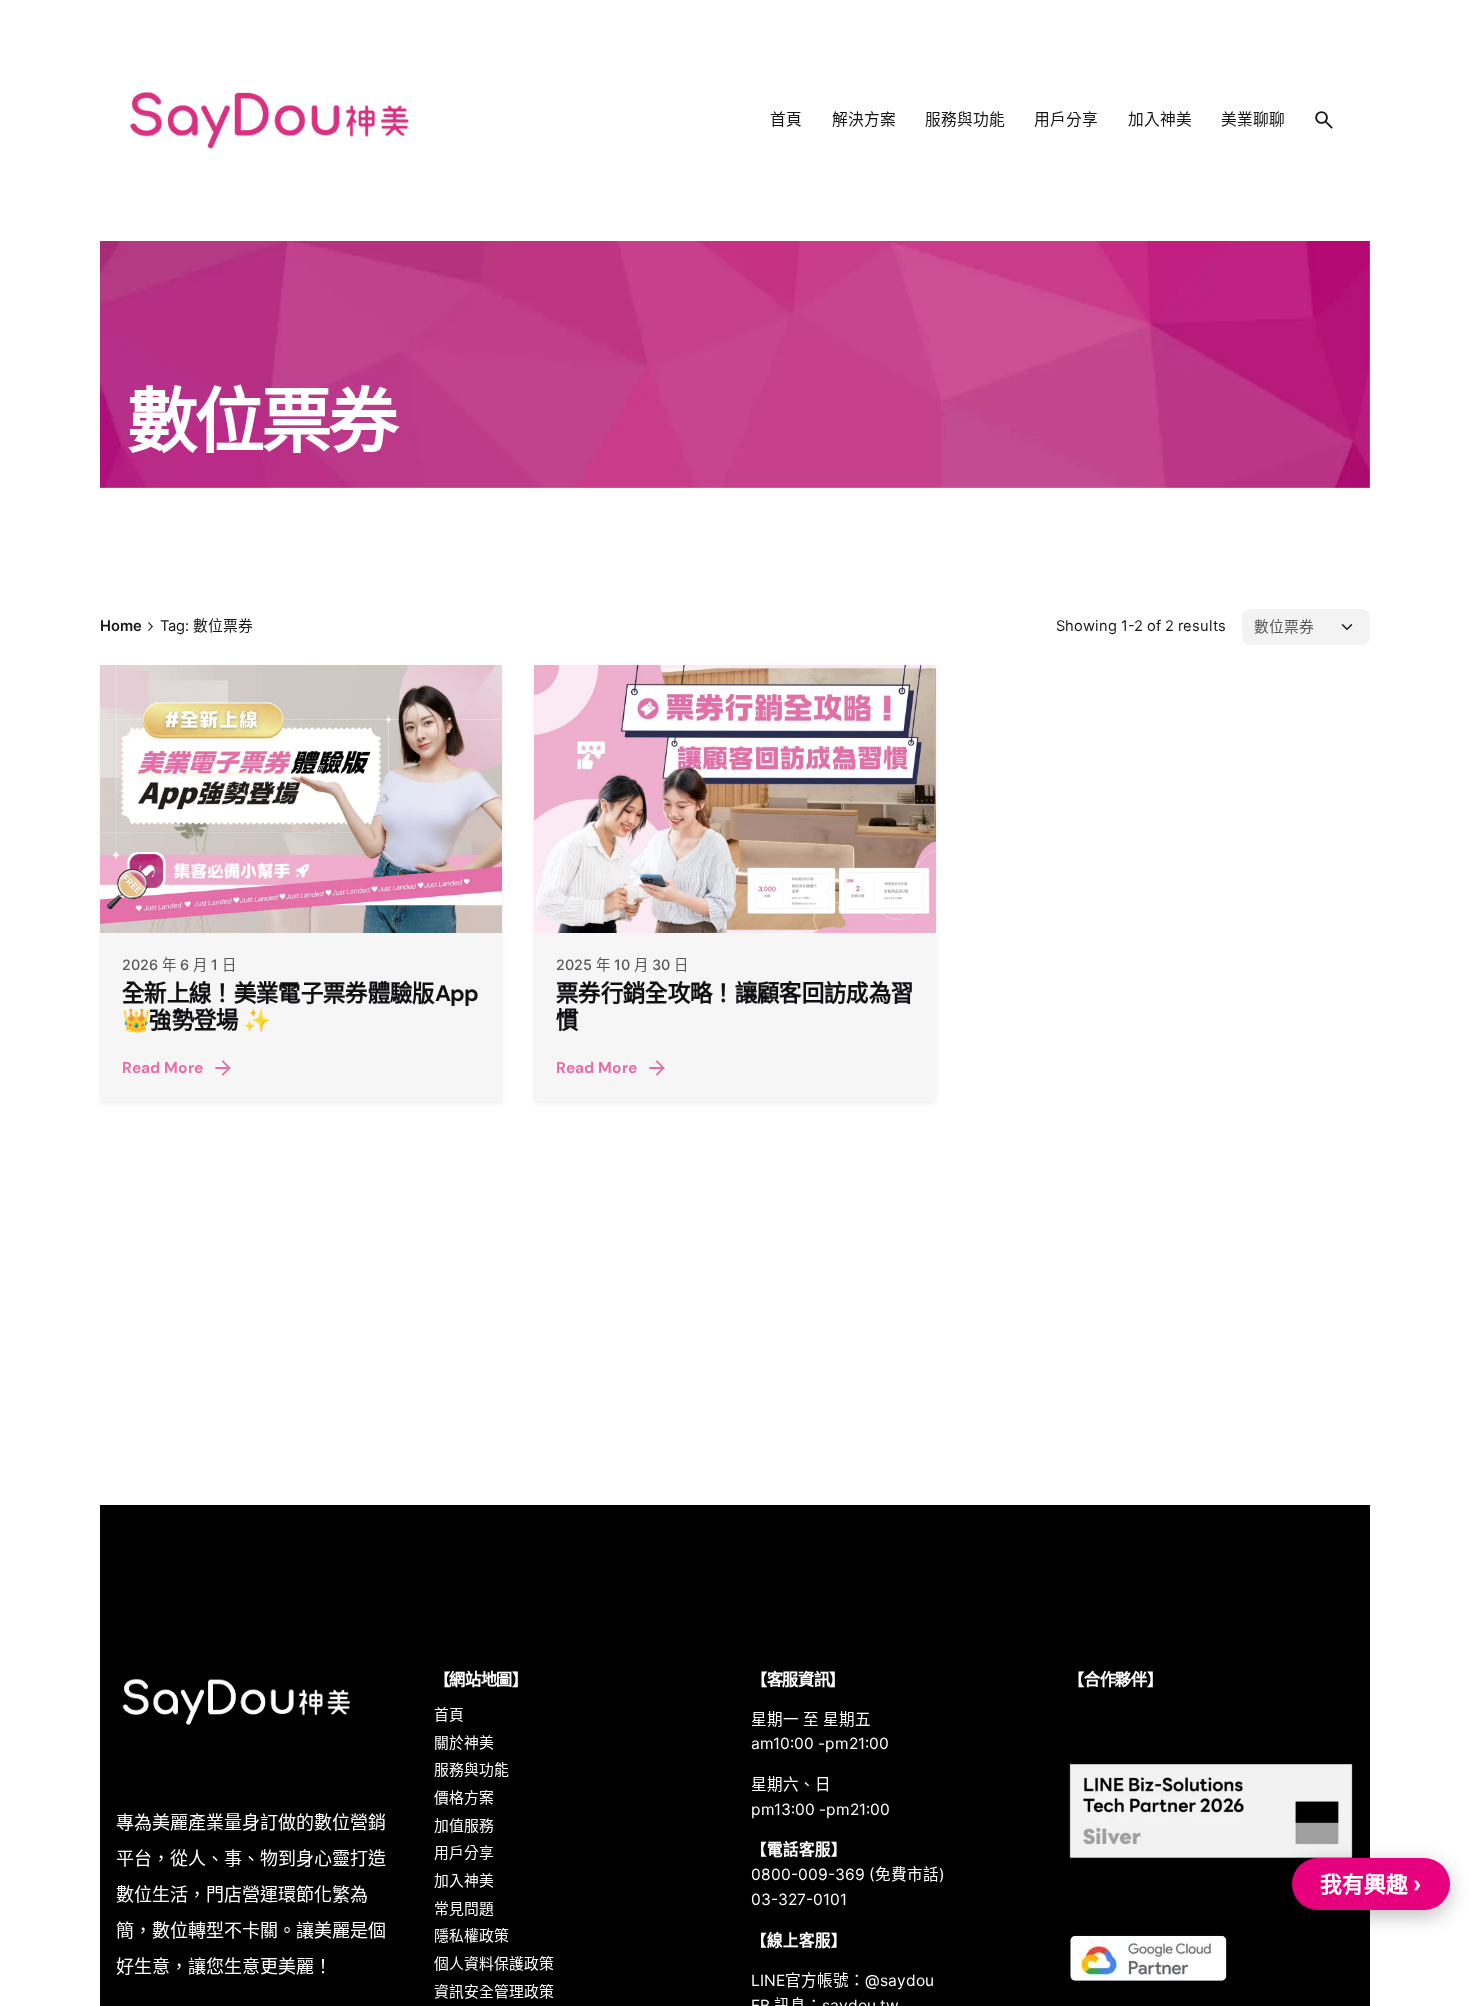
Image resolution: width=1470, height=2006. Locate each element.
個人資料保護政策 (494, 1964)
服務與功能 (471, 1770)
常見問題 (464, 1909)
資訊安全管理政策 (494, 1992)
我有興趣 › (1371, 1884)
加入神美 (464, 1881)
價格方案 (464, 1798)
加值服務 (464, 1826)
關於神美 (464, 1743)
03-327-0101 (799, 1899)
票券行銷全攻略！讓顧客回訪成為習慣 (734, 1007)
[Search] (1324, 120)
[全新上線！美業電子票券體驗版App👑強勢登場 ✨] (301, 799)
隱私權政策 (471, 1936)
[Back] (50, 291)
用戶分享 (464, 1853)
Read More (162, 1068)
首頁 (449, 1715)
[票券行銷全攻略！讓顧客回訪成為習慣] (735, 799)
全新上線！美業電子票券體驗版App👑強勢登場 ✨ (300, 1007)
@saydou (899, 1980)
